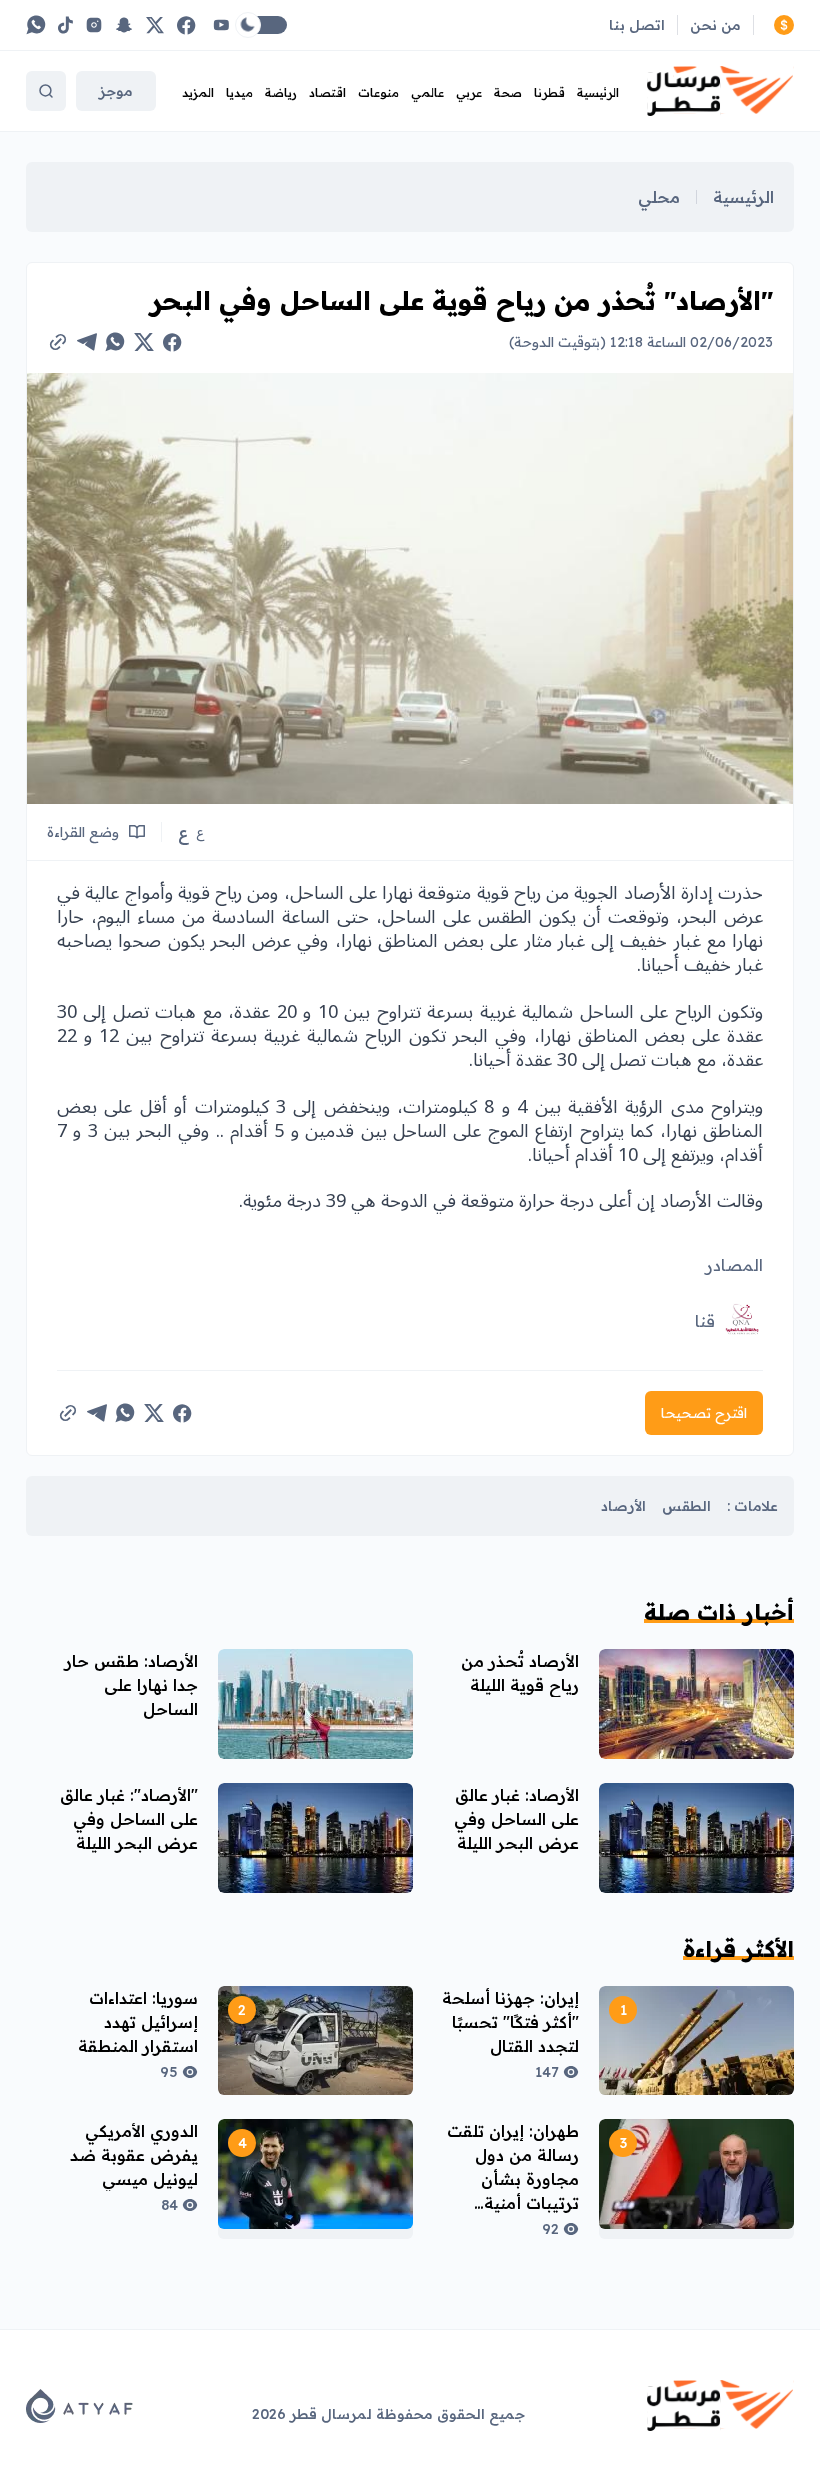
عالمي (427, 92)
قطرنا (549, 92)
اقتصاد (327, 92)
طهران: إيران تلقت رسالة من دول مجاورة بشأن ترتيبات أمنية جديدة (513, 2179)
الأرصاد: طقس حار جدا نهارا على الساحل (131, 1685)
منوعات (378, 92)
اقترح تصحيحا (704, 1413)
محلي (659, 197)
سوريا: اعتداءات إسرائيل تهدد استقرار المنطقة (138, 2022)
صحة (508, 92)
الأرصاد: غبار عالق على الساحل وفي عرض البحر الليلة (516, 1819)
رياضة (281, 92)
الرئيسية (598, 92)
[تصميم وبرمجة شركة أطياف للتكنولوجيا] (79, 2406)
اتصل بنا (637, 25)
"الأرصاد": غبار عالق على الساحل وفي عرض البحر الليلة (129, 1819)
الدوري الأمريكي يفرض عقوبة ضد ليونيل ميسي (134, 2155)
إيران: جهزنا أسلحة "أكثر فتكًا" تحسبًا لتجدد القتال (510, 2022)
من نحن (715, 25)
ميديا (239, 92)
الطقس (686, 1506)
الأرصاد (623, 1506)
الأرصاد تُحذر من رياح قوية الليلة (520, 1673)
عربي (469, 92)
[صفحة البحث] (46, 91)
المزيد (198, 92)
